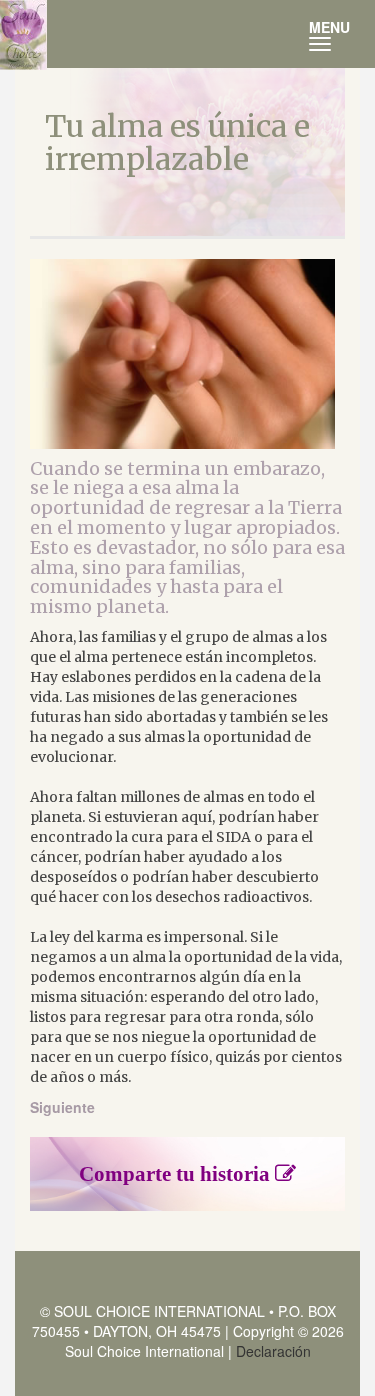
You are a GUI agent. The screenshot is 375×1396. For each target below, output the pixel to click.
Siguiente (62, 1107)
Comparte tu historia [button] (177, 1174)
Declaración (273, 1351)
